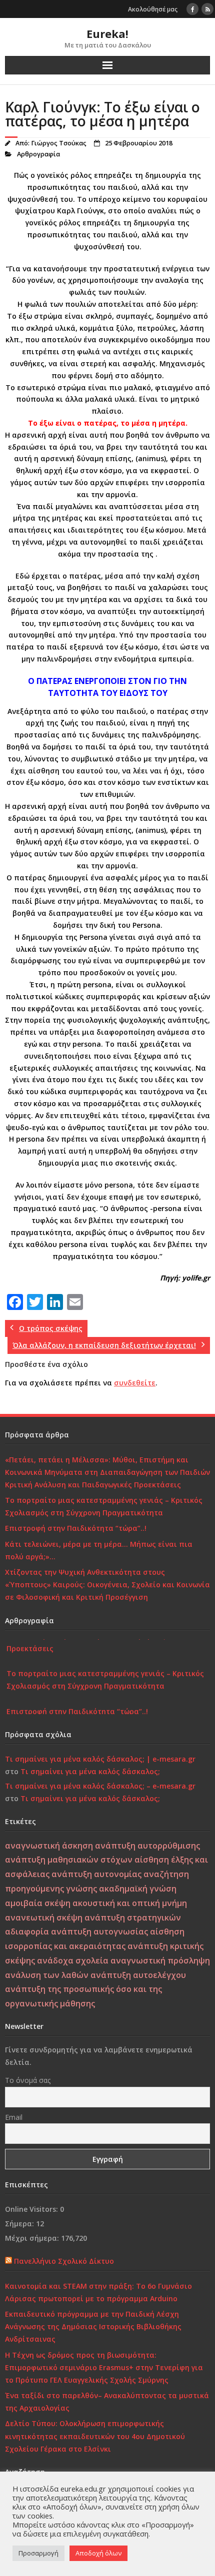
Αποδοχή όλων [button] (98, 2553)
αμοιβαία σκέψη (38, 1903)
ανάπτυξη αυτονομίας (96, 1874)
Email (14, 2117)
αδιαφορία (27, 1932)
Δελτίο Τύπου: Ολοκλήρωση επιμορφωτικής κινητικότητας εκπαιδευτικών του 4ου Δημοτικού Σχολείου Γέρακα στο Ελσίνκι (95, 2436)
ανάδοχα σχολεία (73, 1960)
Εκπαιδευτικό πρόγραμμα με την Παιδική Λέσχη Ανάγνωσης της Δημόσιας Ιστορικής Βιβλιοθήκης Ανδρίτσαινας (93, 2326)
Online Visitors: (32, 2209)
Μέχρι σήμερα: (33, 2238)
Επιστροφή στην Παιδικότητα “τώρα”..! (76, 1528)
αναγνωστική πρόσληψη (160, 1960)
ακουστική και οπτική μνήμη (130, 1903)
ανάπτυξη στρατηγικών (133, 1918)
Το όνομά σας (28, 2080)
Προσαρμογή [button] (38, 2553)
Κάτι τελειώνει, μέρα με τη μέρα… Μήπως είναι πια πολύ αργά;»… (99, 1550)
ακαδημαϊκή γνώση (138, 1889)
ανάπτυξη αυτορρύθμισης (147, 1846)
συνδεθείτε (135, 1383)
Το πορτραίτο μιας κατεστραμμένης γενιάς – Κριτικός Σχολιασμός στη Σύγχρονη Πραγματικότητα (104, 1506)
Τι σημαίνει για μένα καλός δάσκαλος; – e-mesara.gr (100, 1786)
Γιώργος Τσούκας (59, 143)
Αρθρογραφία (38, 154)
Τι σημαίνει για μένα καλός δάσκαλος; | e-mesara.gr (100, 1759)
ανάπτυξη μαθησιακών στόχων (69, 1860)
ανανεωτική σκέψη (44, 1918)
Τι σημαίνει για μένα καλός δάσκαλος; (90, 1771)
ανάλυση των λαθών (47, 1975)
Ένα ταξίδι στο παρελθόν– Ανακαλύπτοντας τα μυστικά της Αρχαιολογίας (107, 2402)
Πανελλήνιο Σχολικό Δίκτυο (64, 2261)
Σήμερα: (20, 2224)
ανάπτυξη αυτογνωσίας (99, 1932)
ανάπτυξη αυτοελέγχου (138, 1975)
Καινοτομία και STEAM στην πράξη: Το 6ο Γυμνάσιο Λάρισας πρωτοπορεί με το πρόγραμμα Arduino (98, 2292)
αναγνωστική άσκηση (49, 1846)
